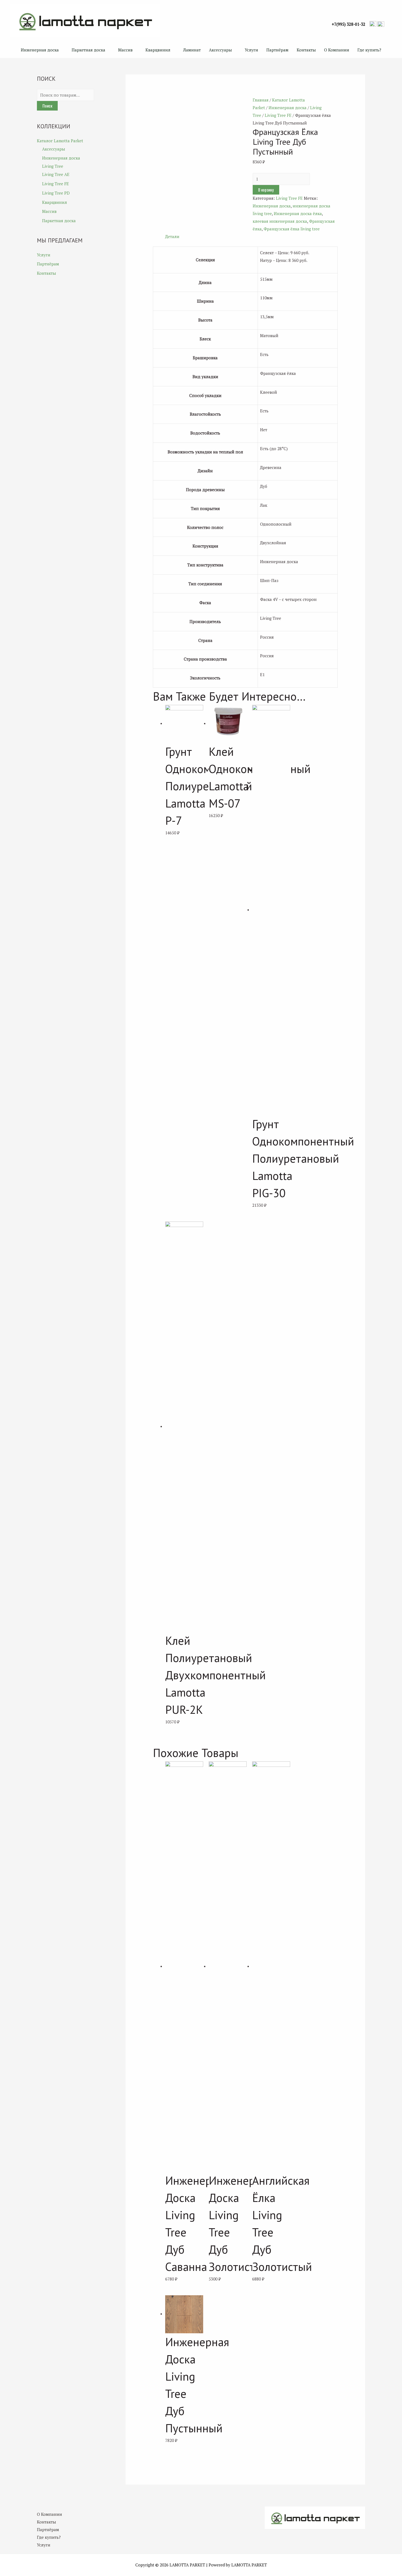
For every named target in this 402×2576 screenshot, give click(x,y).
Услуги (251, 50)
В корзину (266, 190)
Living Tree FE (56, 184)
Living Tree (53, 166)
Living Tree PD (56, 193)
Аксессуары (220, 50)
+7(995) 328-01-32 (349, 24)
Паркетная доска (88, 50)
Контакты (306, 50)
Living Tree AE (56, 174)
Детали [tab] (172, 236)
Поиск (47, 106)
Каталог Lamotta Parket (60, 141)
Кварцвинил (158, 50)
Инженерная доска (40, 50)
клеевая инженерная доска (280, 221)
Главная (261, 100)
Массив (125, 50)
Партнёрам (277, 50)
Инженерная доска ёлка (298, 213)
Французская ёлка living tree (292, 229)
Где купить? (369, 50)
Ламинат (192, 50)
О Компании (337, 50)
